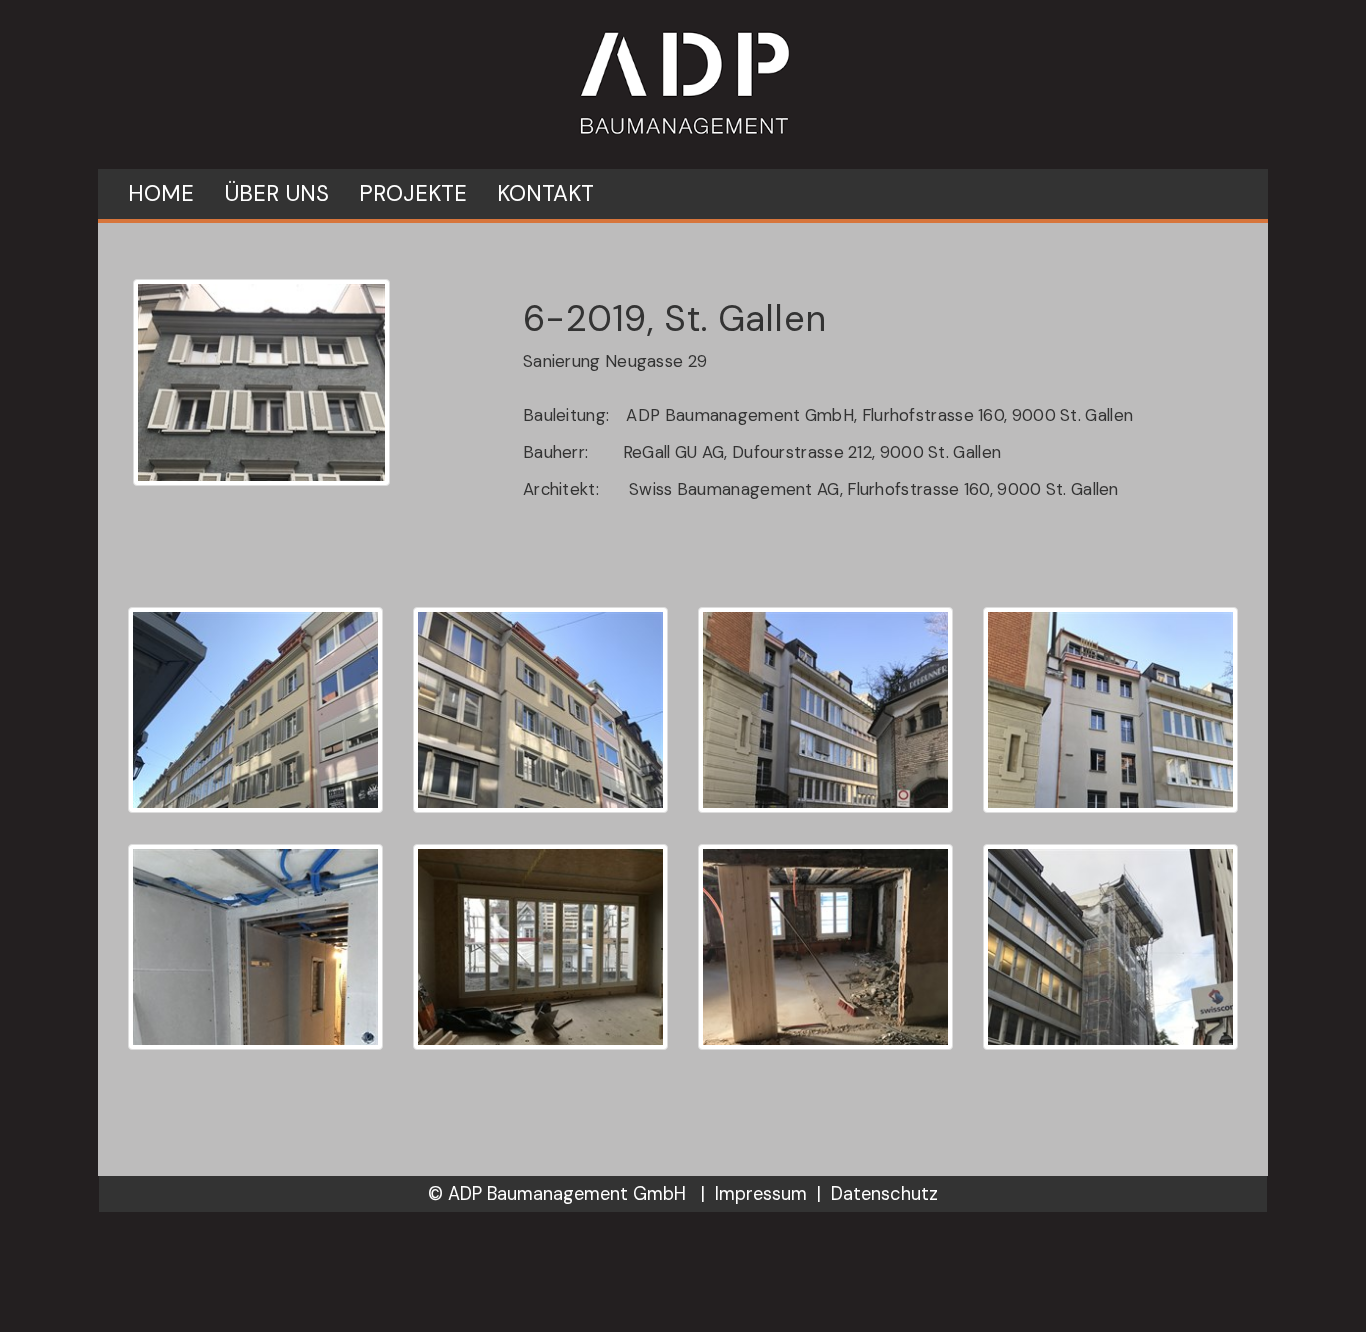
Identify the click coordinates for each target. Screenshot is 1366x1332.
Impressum (761, 1194)
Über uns (276, 193)
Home (161, 193)
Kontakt (545, 193)
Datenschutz (884, 1194)
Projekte (413, 193)
